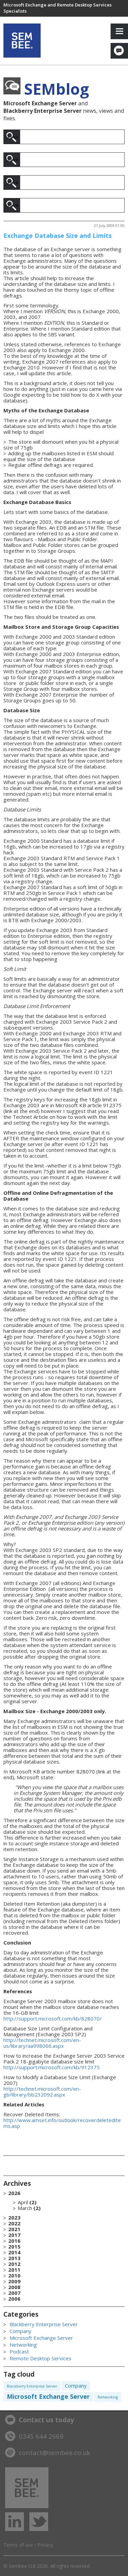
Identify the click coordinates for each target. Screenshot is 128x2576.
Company (20, 2331)
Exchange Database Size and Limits (58, 235)
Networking (23, 2345)
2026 (24, 2201)
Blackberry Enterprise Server (44, 2324)
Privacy (45, 2545)
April (23, 2202)
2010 (14, 2276)
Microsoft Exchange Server (41, 2338)
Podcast (19, 2351)
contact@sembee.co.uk (54, 2453)
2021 (14, 2229)
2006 (14, 2299)
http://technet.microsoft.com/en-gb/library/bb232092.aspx (42, 2092)
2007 (14, 2293)
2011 (14, 2270)
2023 (14, 2218)
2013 (14, 2258)
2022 (14, 2223)
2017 (14, 2235)
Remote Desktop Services (40, 2358)
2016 (14, 2241)
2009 (14, 2281)
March (25, 2208)
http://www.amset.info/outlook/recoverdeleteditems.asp (62, 2123)
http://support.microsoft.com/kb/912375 (52, 2067)
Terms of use (18, 2545)
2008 (14, 2287)
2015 (14, 2247)
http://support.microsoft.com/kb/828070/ (53, 2018)
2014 (14, 2252)
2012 (14, 2264)
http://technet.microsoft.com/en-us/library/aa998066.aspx (42, 2043)
